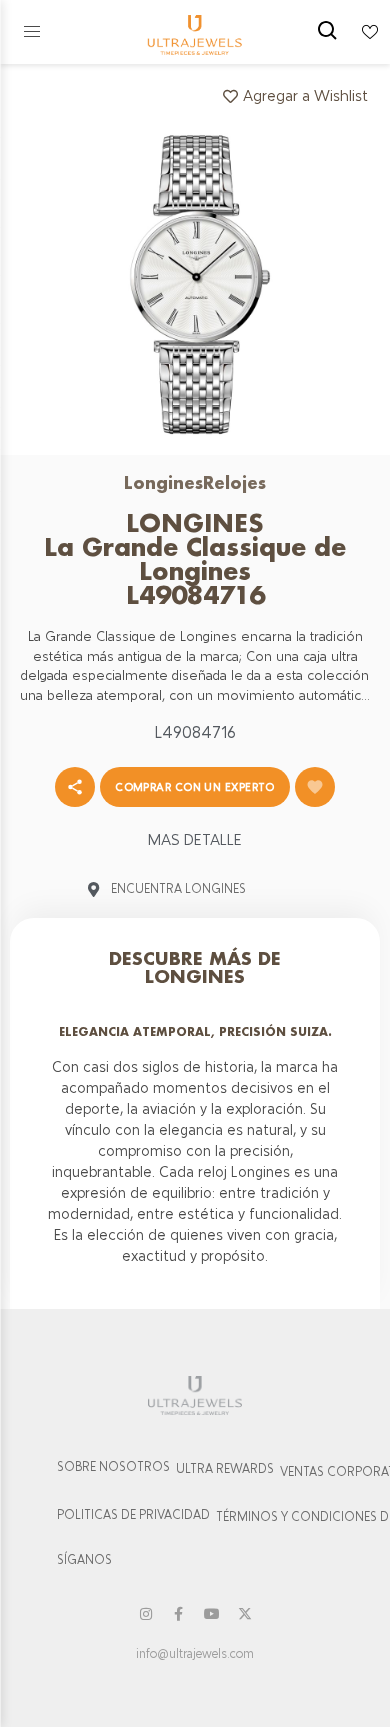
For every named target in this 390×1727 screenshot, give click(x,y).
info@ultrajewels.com (195, 1654)
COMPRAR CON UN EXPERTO (195, 787)
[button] (32, 32)
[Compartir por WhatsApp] (75, 787)
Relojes (234, 482)
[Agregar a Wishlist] (315, 787)
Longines (163, 482)
